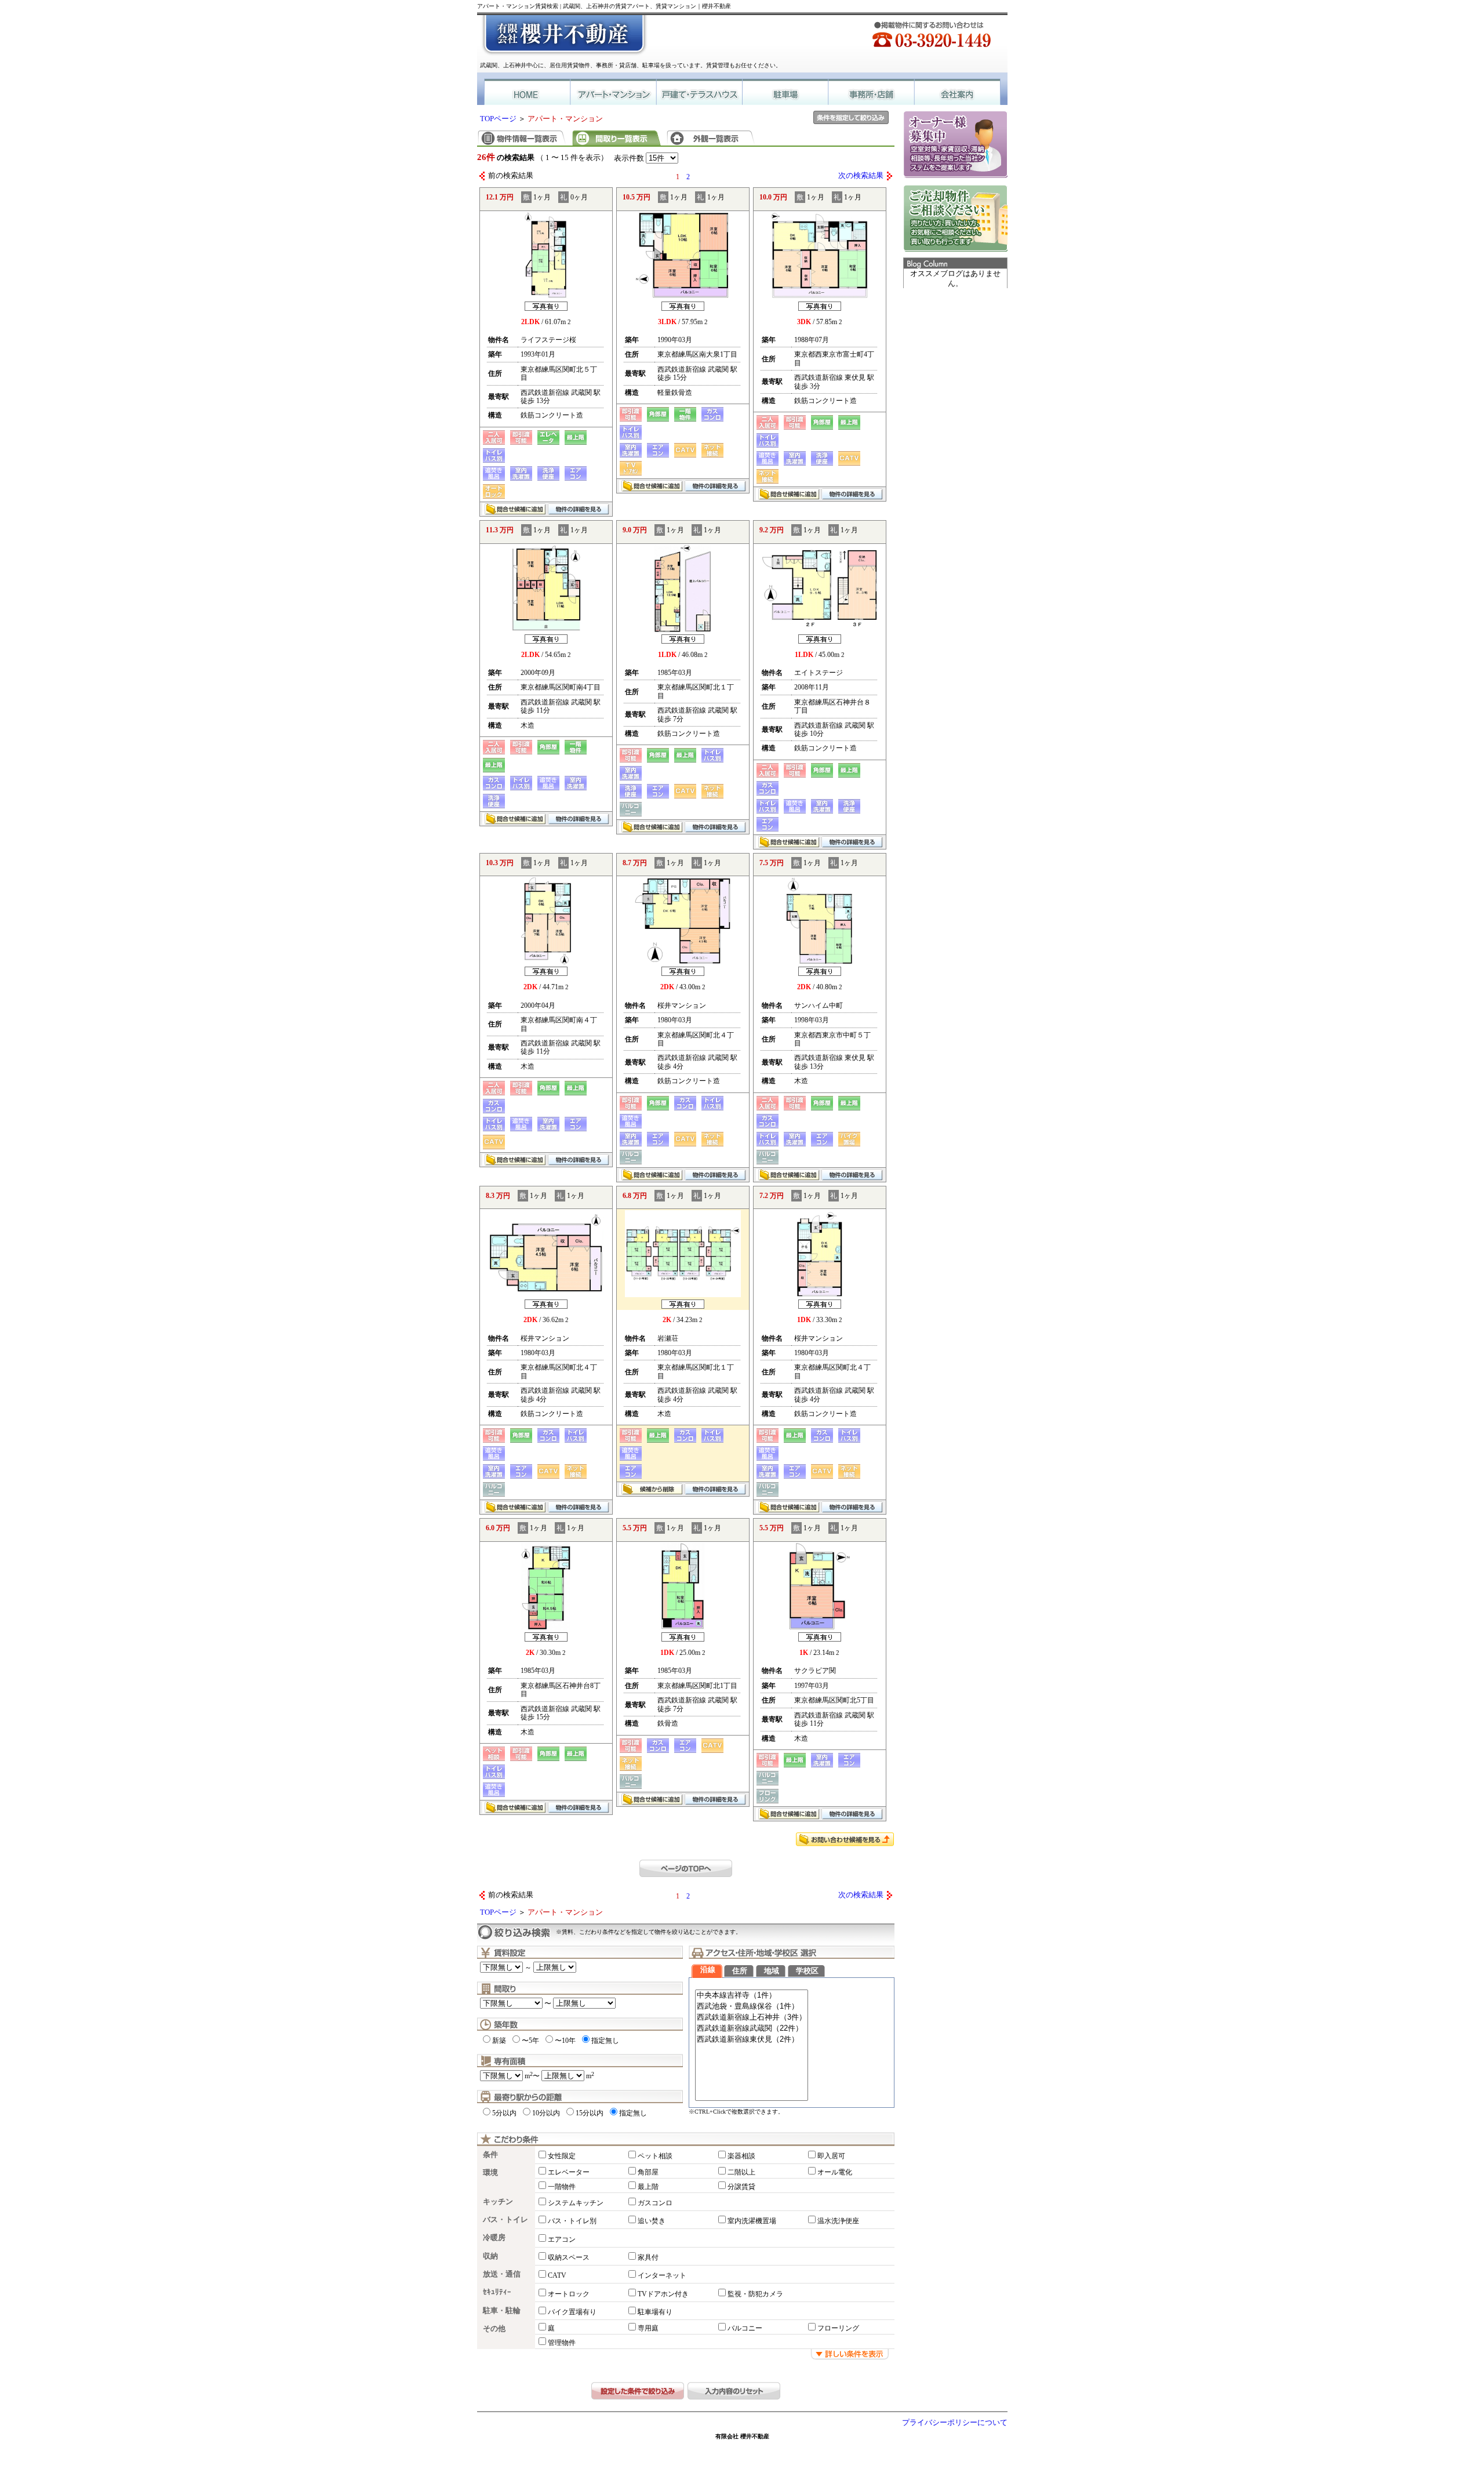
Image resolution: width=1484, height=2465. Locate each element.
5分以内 (504, 2113)
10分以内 (546, 2113)
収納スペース (569, 2257)
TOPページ (498, 119)
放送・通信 (502, 2274)
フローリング (838, 2328)
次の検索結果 (861, 176)
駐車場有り (655, 2312)
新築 (499, 2041)
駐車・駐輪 (502, 2311)
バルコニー (745, 2328)
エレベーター (569, 2172)
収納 (490, 2256)
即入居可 (831, 2156)
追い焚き (652, 2221)
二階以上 (741, 2172)
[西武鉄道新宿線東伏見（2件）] (752, 2040)
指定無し (605, 2041)
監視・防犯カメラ (755, 2294)
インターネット (662, 2275)
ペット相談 (655, 2156)
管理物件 (562, 2343)
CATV (557, 2275)
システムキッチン (576, 2203)
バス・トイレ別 (572, 2221)
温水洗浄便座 (838, 2221)
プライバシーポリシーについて (955, 2423)
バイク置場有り (572, 2312)
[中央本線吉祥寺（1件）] (752, 1996)
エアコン (562, 2239)
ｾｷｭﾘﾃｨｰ (497, 2292)
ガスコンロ (655, 2203)
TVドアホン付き (663, 2294)
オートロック (569, 2294)
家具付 (648, 2257)
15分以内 (590, 2113)
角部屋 (648, 2172)
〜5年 (530, 2041)
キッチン (498, 2202)
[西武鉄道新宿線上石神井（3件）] (752, 2018)
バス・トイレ (505, 2220)
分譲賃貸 (741, 2187)
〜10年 (565, 2041)
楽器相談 (741, 2156)
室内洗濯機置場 (752, 2221)
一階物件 (562, 2187)
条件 (490, 2155)
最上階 (648, 2187)
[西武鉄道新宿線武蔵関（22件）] (752, 2029)
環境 (490, 2173)
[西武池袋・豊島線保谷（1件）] (752, 2007)
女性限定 (562, 2156)
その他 (494, 2329)
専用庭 (648, 2328)
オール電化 (835, 2172)
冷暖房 (494, 2238)
